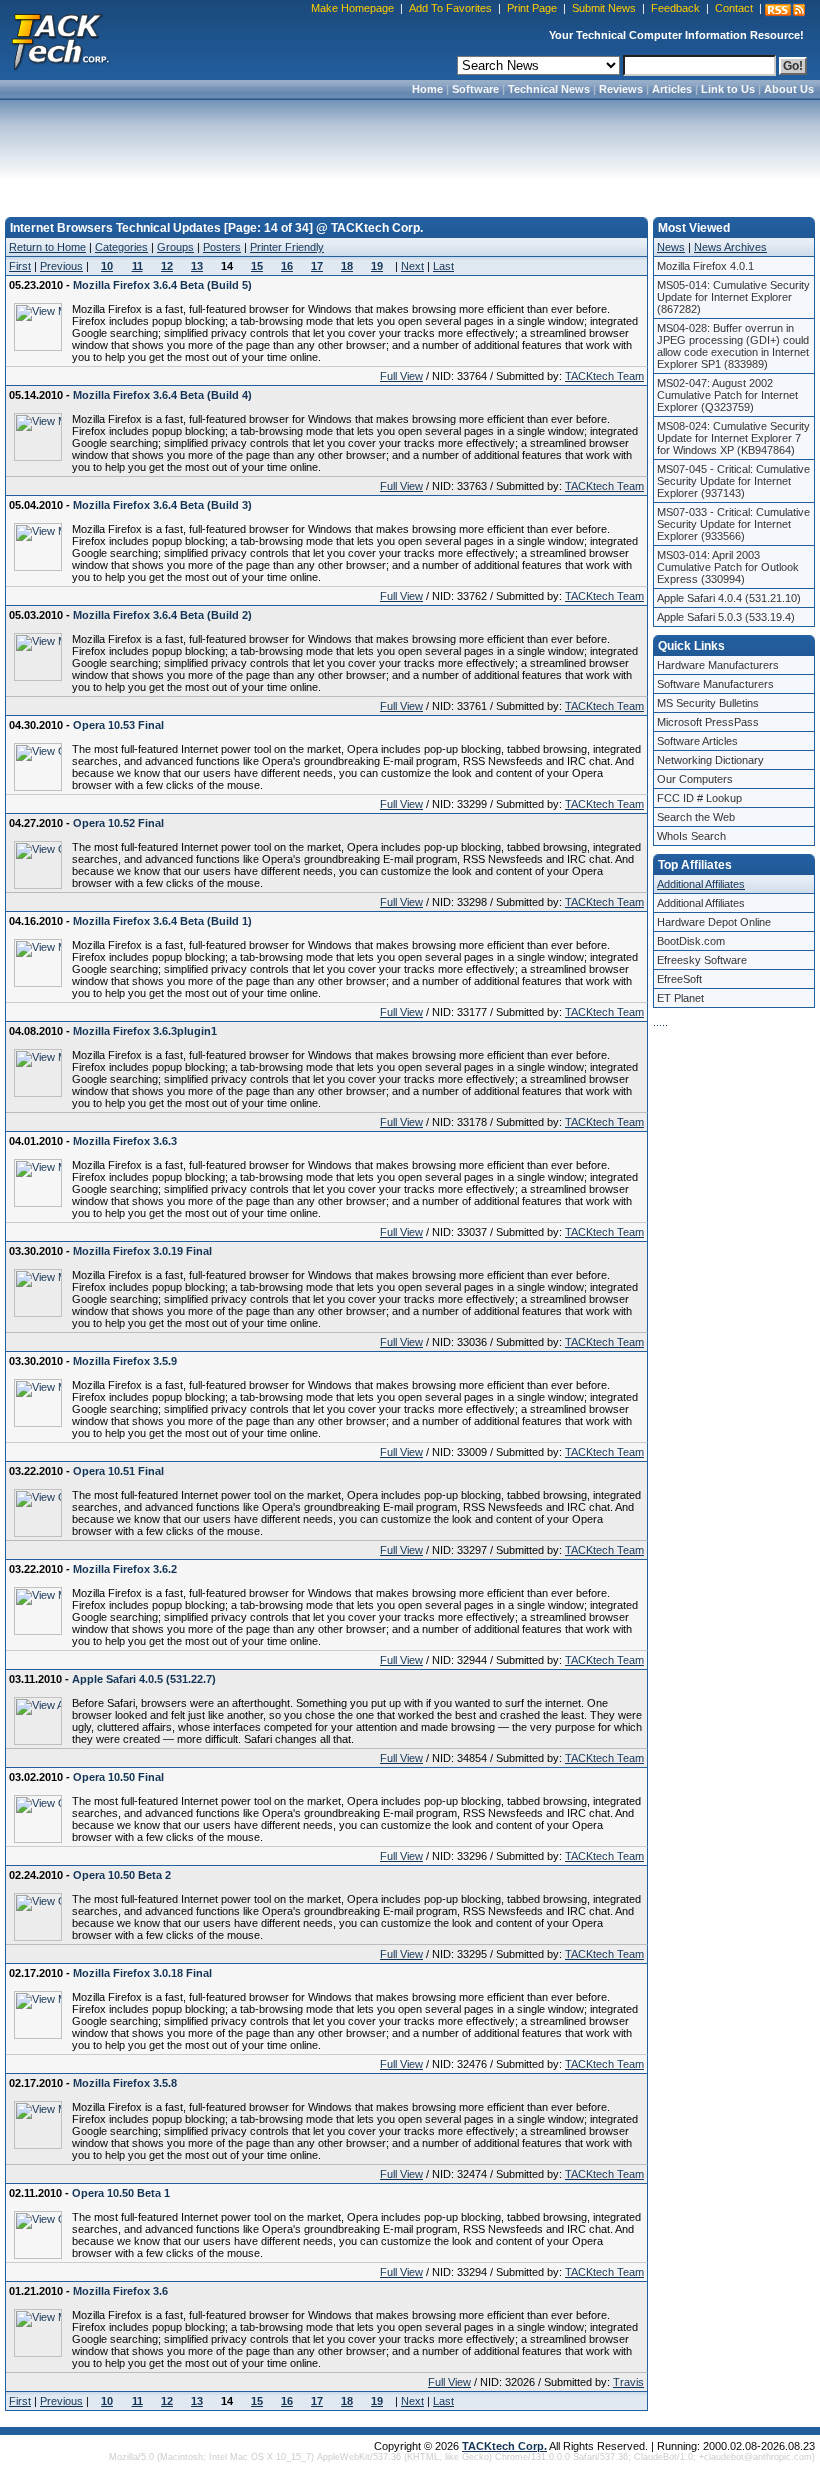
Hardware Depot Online (714, 922)
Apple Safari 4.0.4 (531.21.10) (729, 598)
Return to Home (47, 247)
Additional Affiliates (701, 884)
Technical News (549, 89)
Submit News (604, 8)
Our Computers (695, 779)
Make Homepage (352, 8)
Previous (61, 266)
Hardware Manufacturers (718, 665)
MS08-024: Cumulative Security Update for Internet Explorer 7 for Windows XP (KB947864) (733, 438)
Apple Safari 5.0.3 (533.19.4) (726, 617)
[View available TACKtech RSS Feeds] (785, 10)
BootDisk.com (691, 941)
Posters (222, 247)
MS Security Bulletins (708, 703)
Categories (121, 247)
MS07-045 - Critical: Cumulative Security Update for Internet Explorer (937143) (733, 481)
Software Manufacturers (715, 684)
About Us (789, 89)
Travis (628, 2382)
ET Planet (680, 998)
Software (475, 89)
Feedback (675, 8)
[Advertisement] (410, 152)
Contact (734, 8)
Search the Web (696, 817)
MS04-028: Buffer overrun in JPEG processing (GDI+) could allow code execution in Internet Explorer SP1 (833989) (733, 346)
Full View (401, 376)
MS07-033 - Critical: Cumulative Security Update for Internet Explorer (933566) (733, 524)
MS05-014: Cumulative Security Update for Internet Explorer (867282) (733, 297)
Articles (672, 89)
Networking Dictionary (710, 760)
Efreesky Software (702, 960)
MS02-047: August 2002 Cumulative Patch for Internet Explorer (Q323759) (727, 395)
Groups (175, 247)
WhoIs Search (691, 836)
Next (412, 266)
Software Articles (697, 741)
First (20, 266)
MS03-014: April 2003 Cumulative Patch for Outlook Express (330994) (728, 567)
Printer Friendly (287, 247)
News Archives (730, 247)
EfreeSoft (679, 979)
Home (427, 89)
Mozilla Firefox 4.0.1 (705, 266)
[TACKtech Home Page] (60, 40)
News (671, 247)
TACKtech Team (604, 376)
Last (443, 266)
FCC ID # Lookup (699, 798)
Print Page (532, 8)
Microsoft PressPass (708, 722)
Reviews (621, 89)
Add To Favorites (450, 8)
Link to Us (728, 89)
